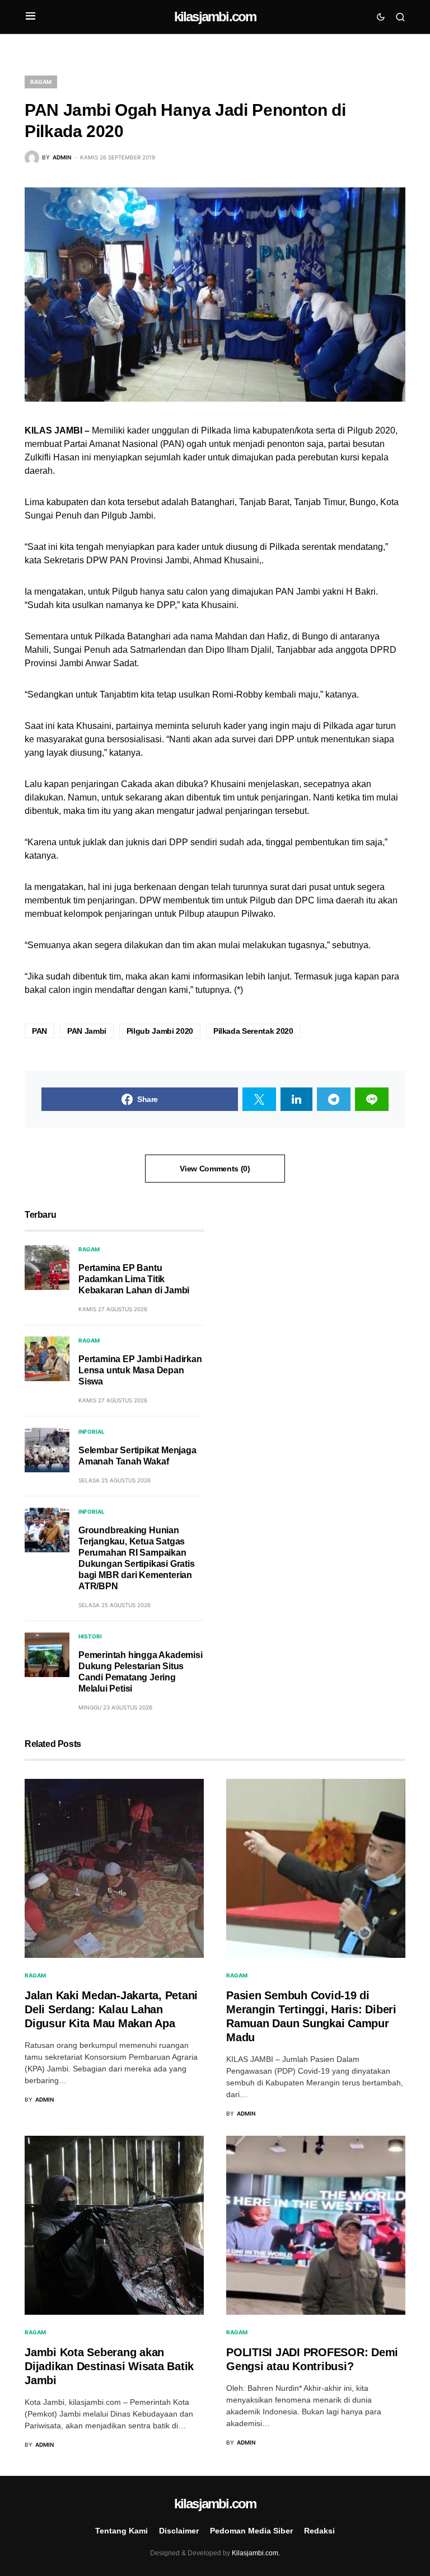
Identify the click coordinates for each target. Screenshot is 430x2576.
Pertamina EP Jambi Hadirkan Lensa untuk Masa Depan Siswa (140, 1370)
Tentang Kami (121, 2531)
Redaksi (319, 2531)
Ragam (41, 82)
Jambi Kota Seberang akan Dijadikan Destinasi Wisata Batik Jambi (109, 2366)
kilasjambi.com (215, 17)
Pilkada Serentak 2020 (253, 1031)
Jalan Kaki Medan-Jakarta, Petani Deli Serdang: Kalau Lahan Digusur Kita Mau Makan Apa (111, 2009)
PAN (39, 1031)
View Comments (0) (215, 1169)
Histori (90, 1636)
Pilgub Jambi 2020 (160, 1031)
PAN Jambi (87, 1031)
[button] (31, 17)
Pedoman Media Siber (251, 2531)
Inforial (92, 1431)
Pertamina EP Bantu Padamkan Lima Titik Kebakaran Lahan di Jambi (134, 1279)
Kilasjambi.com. (256, 2553)
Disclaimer (179, 2531)
